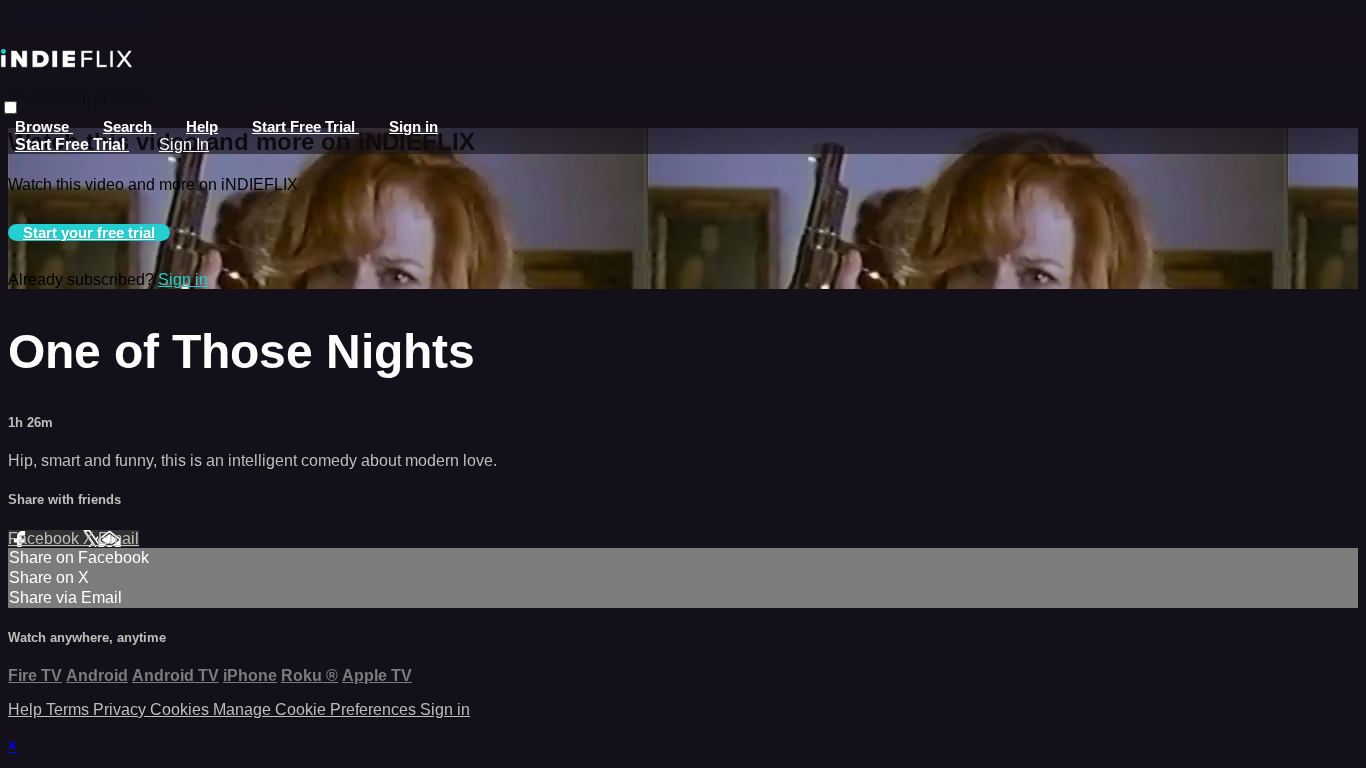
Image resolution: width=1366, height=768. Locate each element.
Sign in (413, 126)
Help (202, 126)
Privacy (121, 709)
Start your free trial (89, 232)
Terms (69, 709)
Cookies (181, 709)
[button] (10, 107)
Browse (44, 126)
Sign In (184, 144)
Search (129, 126)
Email (118, 538)
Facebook (45, 538)
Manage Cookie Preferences (316, 709)
